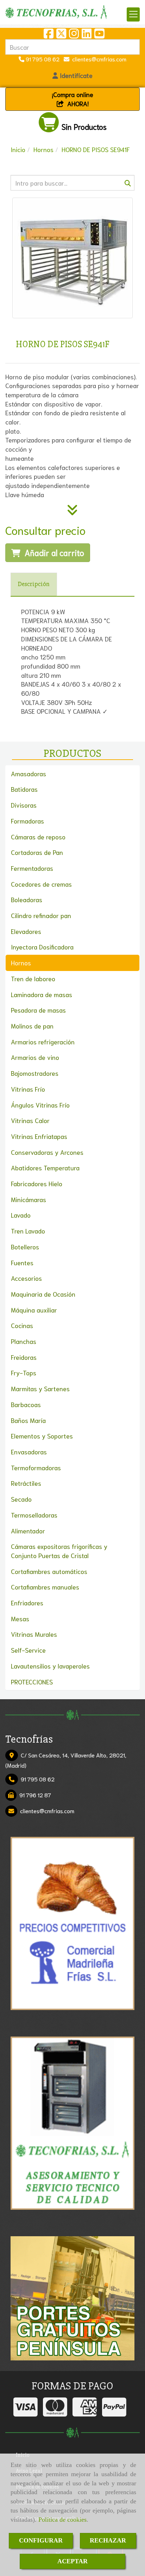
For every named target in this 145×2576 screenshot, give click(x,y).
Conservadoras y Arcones (47, 1152)
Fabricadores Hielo (37, 1183)
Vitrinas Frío (28, 1089)
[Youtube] (99, 35)
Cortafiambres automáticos (49, 1571)
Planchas (24, 1341)
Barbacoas (26, 1404)
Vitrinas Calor (30, 1120)
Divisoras (24, 805)
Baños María (28, 1420)
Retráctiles (26, 1483)
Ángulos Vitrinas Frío (40, 1105)
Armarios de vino (35, 1057)
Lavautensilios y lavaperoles (50, 1666)
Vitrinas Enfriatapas (39, 1136)
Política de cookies (62, 2520)
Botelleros (25, 1247)
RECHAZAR (108, 2540)
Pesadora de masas (38, 1010)
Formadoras (27, 821)
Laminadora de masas (42, 994)
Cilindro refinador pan (41, 915)
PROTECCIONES (32, 1682)
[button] (72, 76)
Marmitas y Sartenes (40, 1388)
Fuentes (22, 1262)
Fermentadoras (32, 868)
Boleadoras (27, 899)
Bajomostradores (35, 1073)
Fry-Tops (24, 1373)
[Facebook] (49, 35)
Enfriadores (27, 1603)
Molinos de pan (32, 1026)
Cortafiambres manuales (45, 1587)
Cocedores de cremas (41, 884)
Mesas (20, 1618)
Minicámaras (29, 1199)
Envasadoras (29, 1452)
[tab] (34, 584)
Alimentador (28, 1531)
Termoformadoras (36, 1467)
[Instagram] (74, 35)
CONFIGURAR (41, 2540)
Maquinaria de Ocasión (43, 1294)
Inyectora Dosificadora (42, 947)
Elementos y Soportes (42, 1436)
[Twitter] (61, 35)
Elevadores (26, 931)
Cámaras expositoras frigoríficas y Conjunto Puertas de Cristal (59, 1551)
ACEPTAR (72, 2561)
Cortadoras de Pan (37, 852)
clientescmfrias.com (98, 59)
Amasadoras (29, 773)
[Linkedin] (87, 35)
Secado (21, 1499)
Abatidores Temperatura (45, 1168)
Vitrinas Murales (34, 1634)
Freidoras (24, 1357)
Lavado (21, 1215)
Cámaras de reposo (38, 837)
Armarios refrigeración (43, 1042)
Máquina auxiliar (34, 1310)
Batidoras (24, 789)
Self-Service (28, 1650)
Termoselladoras (34, 1515)
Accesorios (26, 1278)
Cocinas (22, 1325)
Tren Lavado (28, 1231)
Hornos (21, 963)
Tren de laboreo (33, 978)
